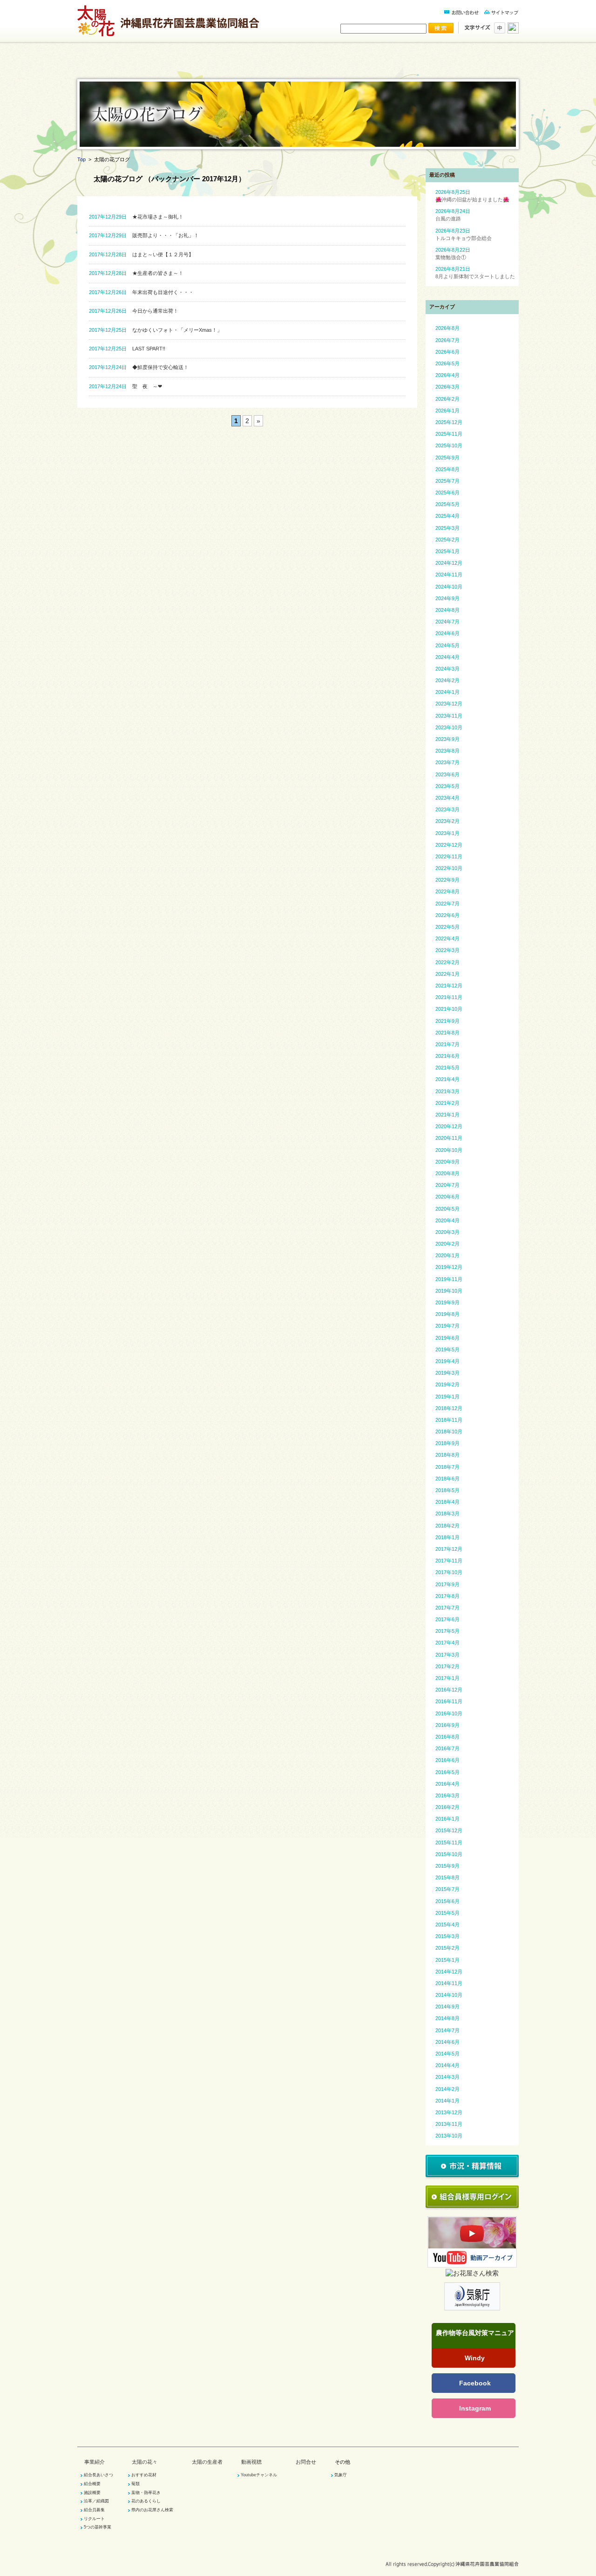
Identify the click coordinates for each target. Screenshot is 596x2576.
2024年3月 (447, 669)
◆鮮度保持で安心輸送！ (139, 367)
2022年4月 (447, 939)
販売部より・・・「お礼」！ (144, 235)
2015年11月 (449, 1843)
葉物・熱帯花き (146, 2493)
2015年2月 (447, 1948)
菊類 (135, 2484)
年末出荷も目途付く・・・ (141, 292)
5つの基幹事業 (98, 2527)
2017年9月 (447, 1584)
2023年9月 (447, 739)
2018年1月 (447, 1537)
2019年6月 (447, 1338)
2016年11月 (449, 1701)
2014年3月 (447, 2077)
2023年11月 (449, 716)
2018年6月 (447, 1479)
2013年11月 (449, 2124)
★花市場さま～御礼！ (136, 217)
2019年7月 (447, 1326)
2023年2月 (447, 821)
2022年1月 (447, 974)
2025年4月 (447, 516)
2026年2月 (447, 399)
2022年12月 (449, 845)
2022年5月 (447, 927)
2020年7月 (447, 1185)
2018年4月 (447, 1502)
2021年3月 (447, 1091)
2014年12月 (449, 1972)
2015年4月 (447, 1925)
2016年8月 (447, 1737)
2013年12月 (449, 2112)
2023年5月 (447, 786)
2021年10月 (449, 1009)
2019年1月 (447, 1397)
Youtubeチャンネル (259, 2475)
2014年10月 (449, 1995)
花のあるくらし (146, 2501)
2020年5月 (447, 1209)
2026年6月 (447, 352)
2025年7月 (447, 481)
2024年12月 (449, 563)
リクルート (94, 2519)
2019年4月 (447, 1361)
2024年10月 (449, 587)
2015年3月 (447, 1936)
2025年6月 (447, 493)
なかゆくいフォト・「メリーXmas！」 (156, 330)
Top (81, 159)
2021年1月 (447, 1115)
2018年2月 (447, 1526)
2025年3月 (447, 528)
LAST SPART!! (127, 349)
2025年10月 (449, 445)
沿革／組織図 (96, 2501)
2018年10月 (449, 1432)
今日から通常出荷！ (134, 311)
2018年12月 (449, 1408)
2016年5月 (447, 1772)
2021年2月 (447, 1103)
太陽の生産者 (334, 66)
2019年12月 (449, 1267)
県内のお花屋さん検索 (152, 2510)
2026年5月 (447, 363)
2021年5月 (447, 1068)
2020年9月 (447, 1162)
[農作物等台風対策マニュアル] (474, 2342)
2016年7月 (447, 1748)
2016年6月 (447, 1760)
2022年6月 (447, 915)
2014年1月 (447, 2101)
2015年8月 (447, 1877)
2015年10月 (449, 1854)
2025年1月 (447, 551)
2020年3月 (447, 1232)
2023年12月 (449, 704)
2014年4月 (447, 2065)
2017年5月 (447, 1631)
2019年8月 (447, 1314)
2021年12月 (449, 986)
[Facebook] (474, 2383)
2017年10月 (449, 1572)
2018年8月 (447, 1455)
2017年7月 (447, 1608)
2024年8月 (447, 610)
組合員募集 (94, 2510)
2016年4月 (447, 1784)
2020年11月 (449, 1138)
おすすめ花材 (144, 2475)
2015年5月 (447, 1913)
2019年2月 (447, 1384)
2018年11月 (449, 1420)
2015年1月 (447, 1960)
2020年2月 (447, 1244)
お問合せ (306, 2462)
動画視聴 (408, 66)
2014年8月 (447, 2018)
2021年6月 (447, 1056)
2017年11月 (449, 1561)
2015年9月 (447, 1866)
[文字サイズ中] (498, 31)
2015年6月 (447, 1901)
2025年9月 (447, 458)
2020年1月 (447, 1255)
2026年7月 (447, 340)
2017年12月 (449, 1549)
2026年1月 (447, 411)
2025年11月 (449, 434)
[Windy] (474, 2358)
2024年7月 (447, 622)
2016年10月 (449, 1713)
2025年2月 (447, 540)
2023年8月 (447, 751)
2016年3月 (447, 1795)
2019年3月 (447, 1373)
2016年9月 (447, 1725)
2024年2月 (447, 680)
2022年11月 (449, 856)
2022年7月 (447, 904)
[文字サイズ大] (512, 31)
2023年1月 (447, 833)
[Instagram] (474, 2408)
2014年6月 (447, 2042)
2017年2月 (447, 1666)
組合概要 (92, 2484)
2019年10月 (449, 1291)
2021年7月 (447, 1044)
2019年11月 (449, 1279)
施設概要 (92, 2493)
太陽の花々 (261, 66)
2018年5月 (447, 1490)
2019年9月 (447, 1302)
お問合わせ (482, 66)
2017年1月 (447, 1678)
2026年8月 (447, 328)
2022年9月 (447, 880)
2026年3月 (447, 387)
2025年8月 (447, 469)
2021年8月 (447, 1033)
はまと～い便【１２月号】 (141, 254)
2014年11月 (449, 1983)
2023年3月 (447, 809)
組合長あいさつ (98, 2475)
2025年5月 (447, 504)
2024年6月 (447, 633)
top (114, 66)
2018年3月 (447, 1514)
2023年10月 (449, 727)
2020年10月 (449, 1150)
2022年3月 (447, 950)
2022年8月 (447, 891)
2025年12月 (449, 422)
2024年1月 (447, 692)
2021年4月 (447, 1079)
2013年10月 (449, 2136)
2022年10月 (449, 868)
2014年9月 (447, 2007)
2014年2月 (447, 2089)
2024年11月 (449, 575)
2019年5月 (447, 1350)
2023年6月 (447, 774)
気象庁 (341, 2475)
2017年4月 (447, 1643)
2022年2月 (447, 962)
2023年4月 (447, 798)
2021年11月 (449, 997)
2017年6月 (447, 1619)
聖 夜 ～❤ (125, 386)
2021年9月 (447, 1021)
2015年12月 (449, 1830)
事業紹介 (187, 66)
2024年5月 (447, 645)
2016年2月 (447, 1807)
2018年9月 (447, 1443)
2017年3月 (447, 1655)
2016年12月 (449, 1690)
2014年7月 (447, 2030)
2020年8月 (447, 1173)
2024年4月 (447, 657)
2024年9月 (447, 598)
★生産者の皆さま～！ (136, 273)
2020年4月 (447, 1220)
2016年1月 (447, 1819)
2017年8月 (447, 1596)
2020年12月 (449, 1126)
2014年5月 (447, 2054)
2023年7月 (447, 762)
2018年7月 (447, 1467)
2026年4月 (447, 375)
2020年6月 (447, 1197)
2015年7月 (447, 1889)
